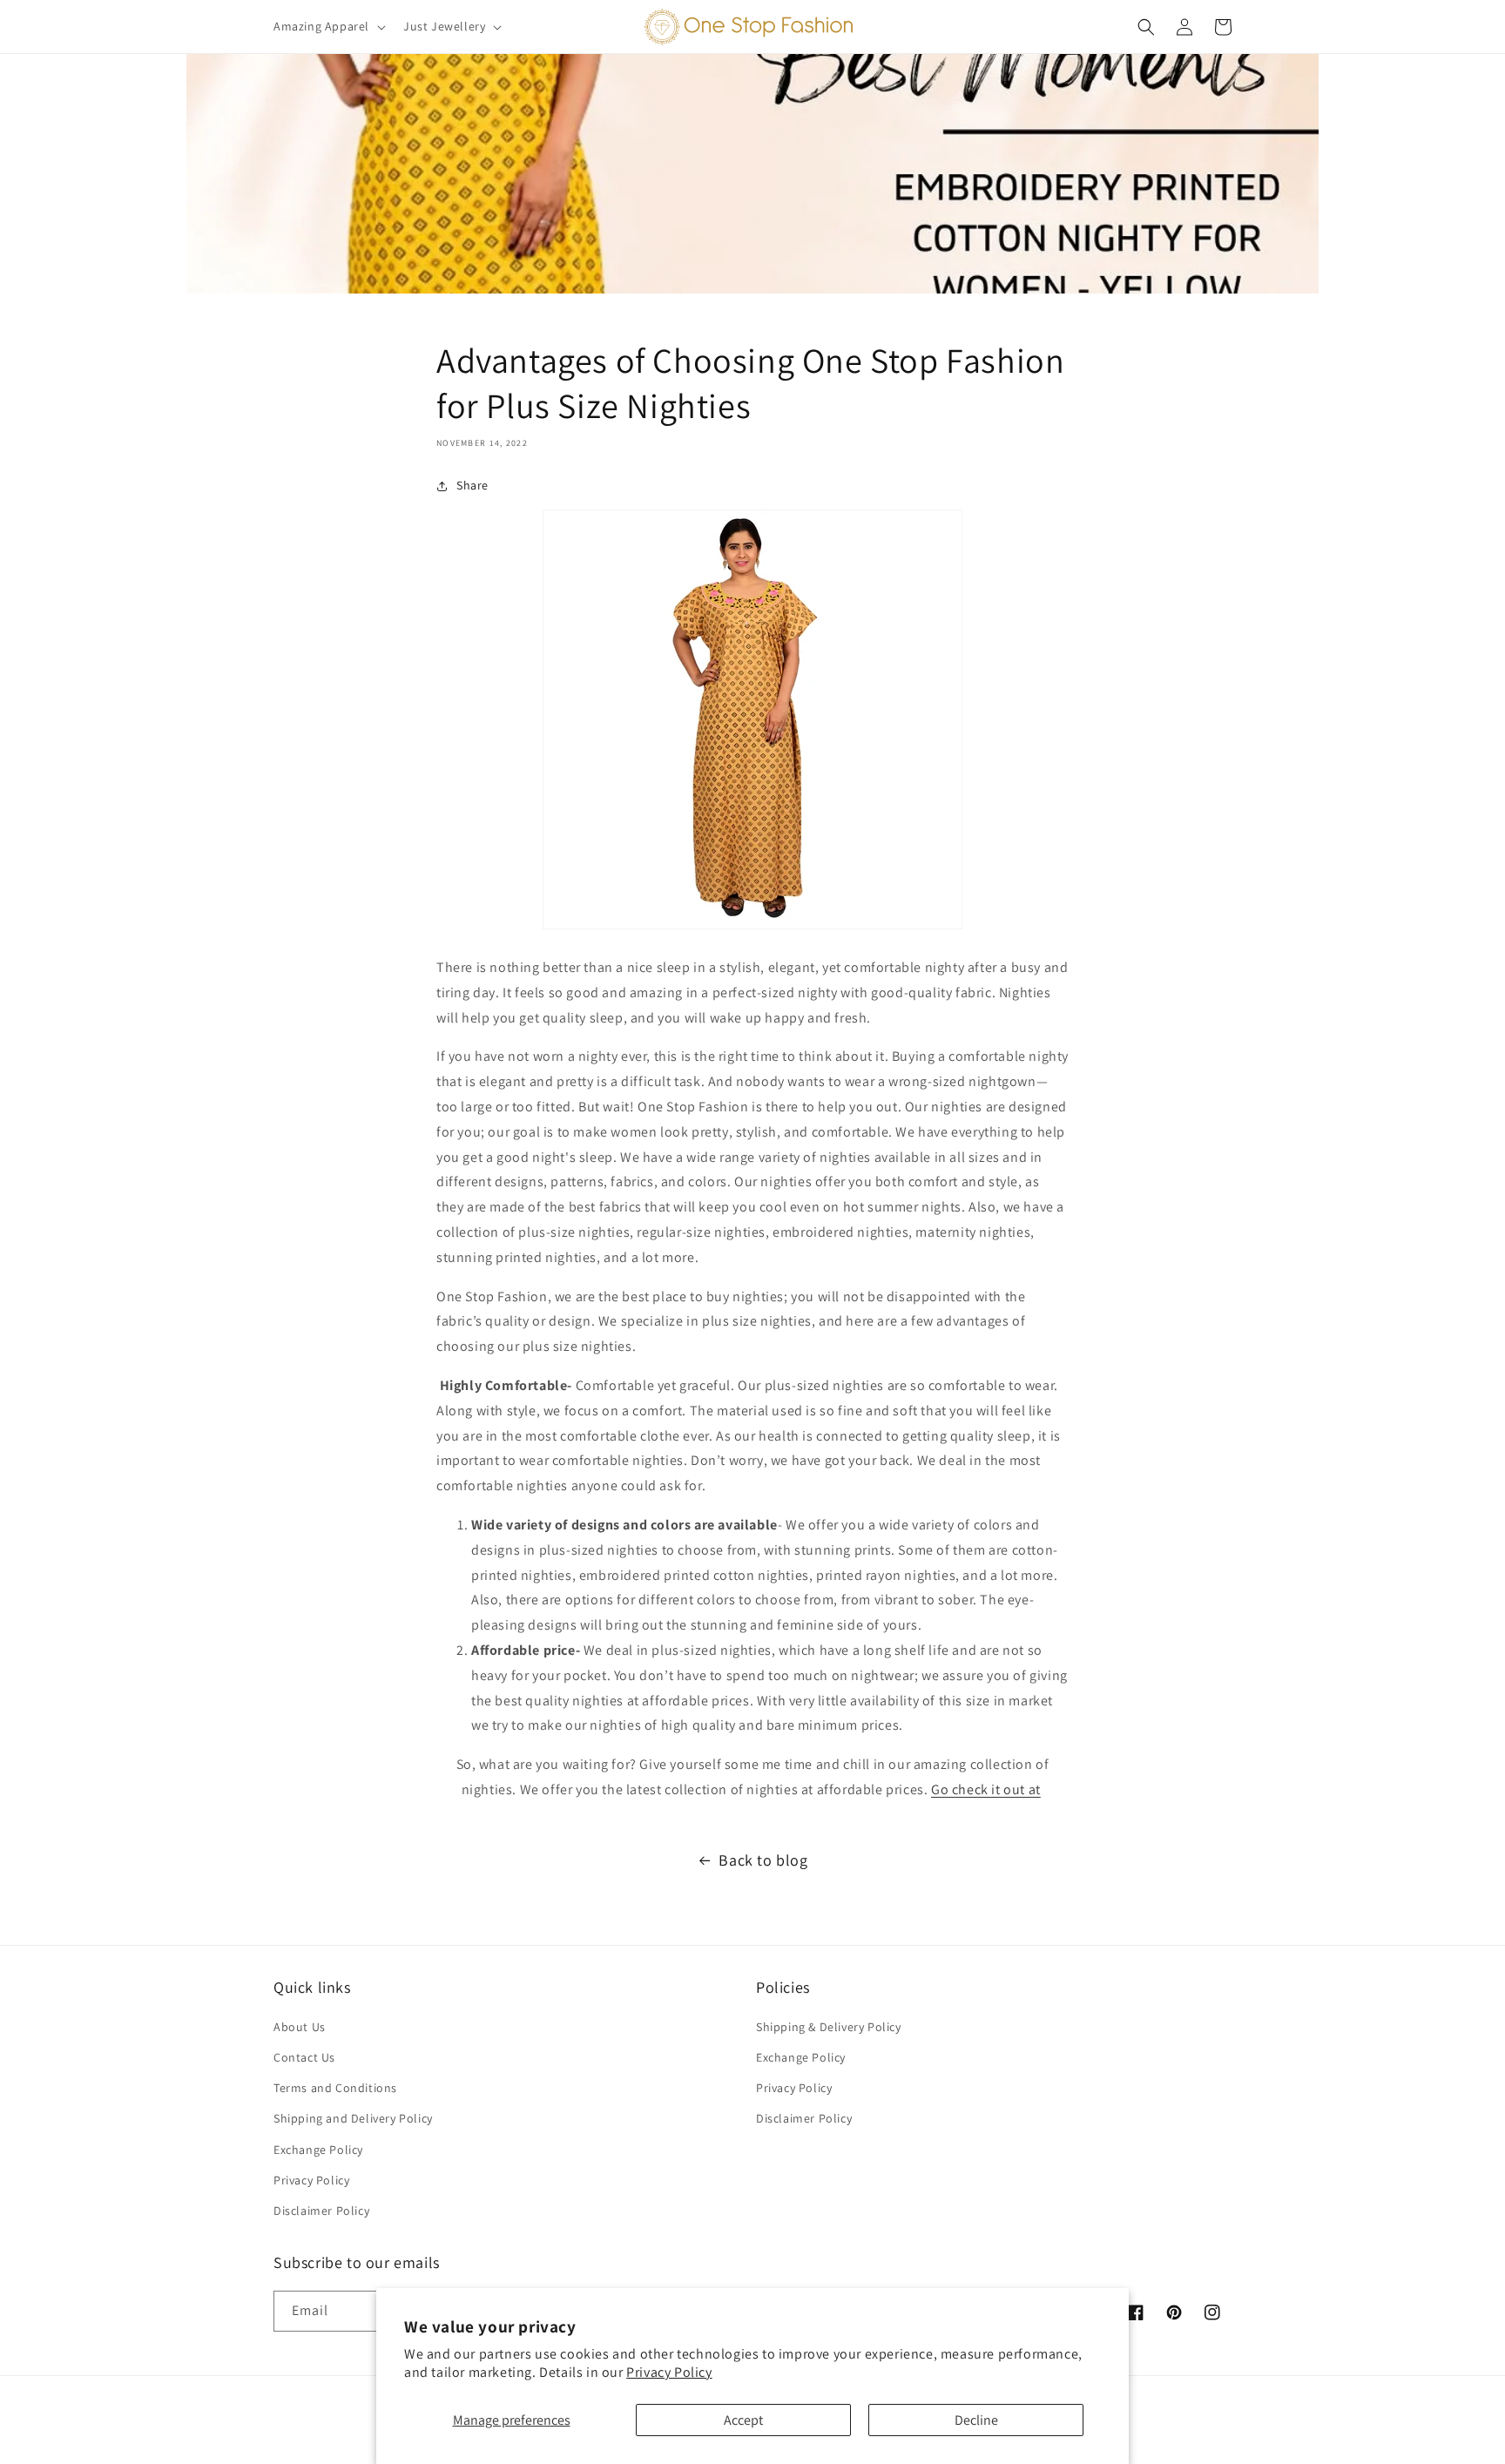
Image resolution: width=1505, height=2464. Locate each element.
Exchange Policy (318, 2150)
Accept (743, 2420)
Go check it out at (986, 1789)
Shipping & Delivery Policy (829, 2027)
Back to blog (763, 1860)
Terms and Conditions (335, 2088)
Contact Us (304, 2057)
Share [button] (472, 485)
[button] (328, 26)
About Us (300, 2027)
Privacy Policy (669, 2372)
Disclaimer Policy (321, 2211)
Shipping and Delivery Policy (353, 2118)
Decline (976, 2420)
